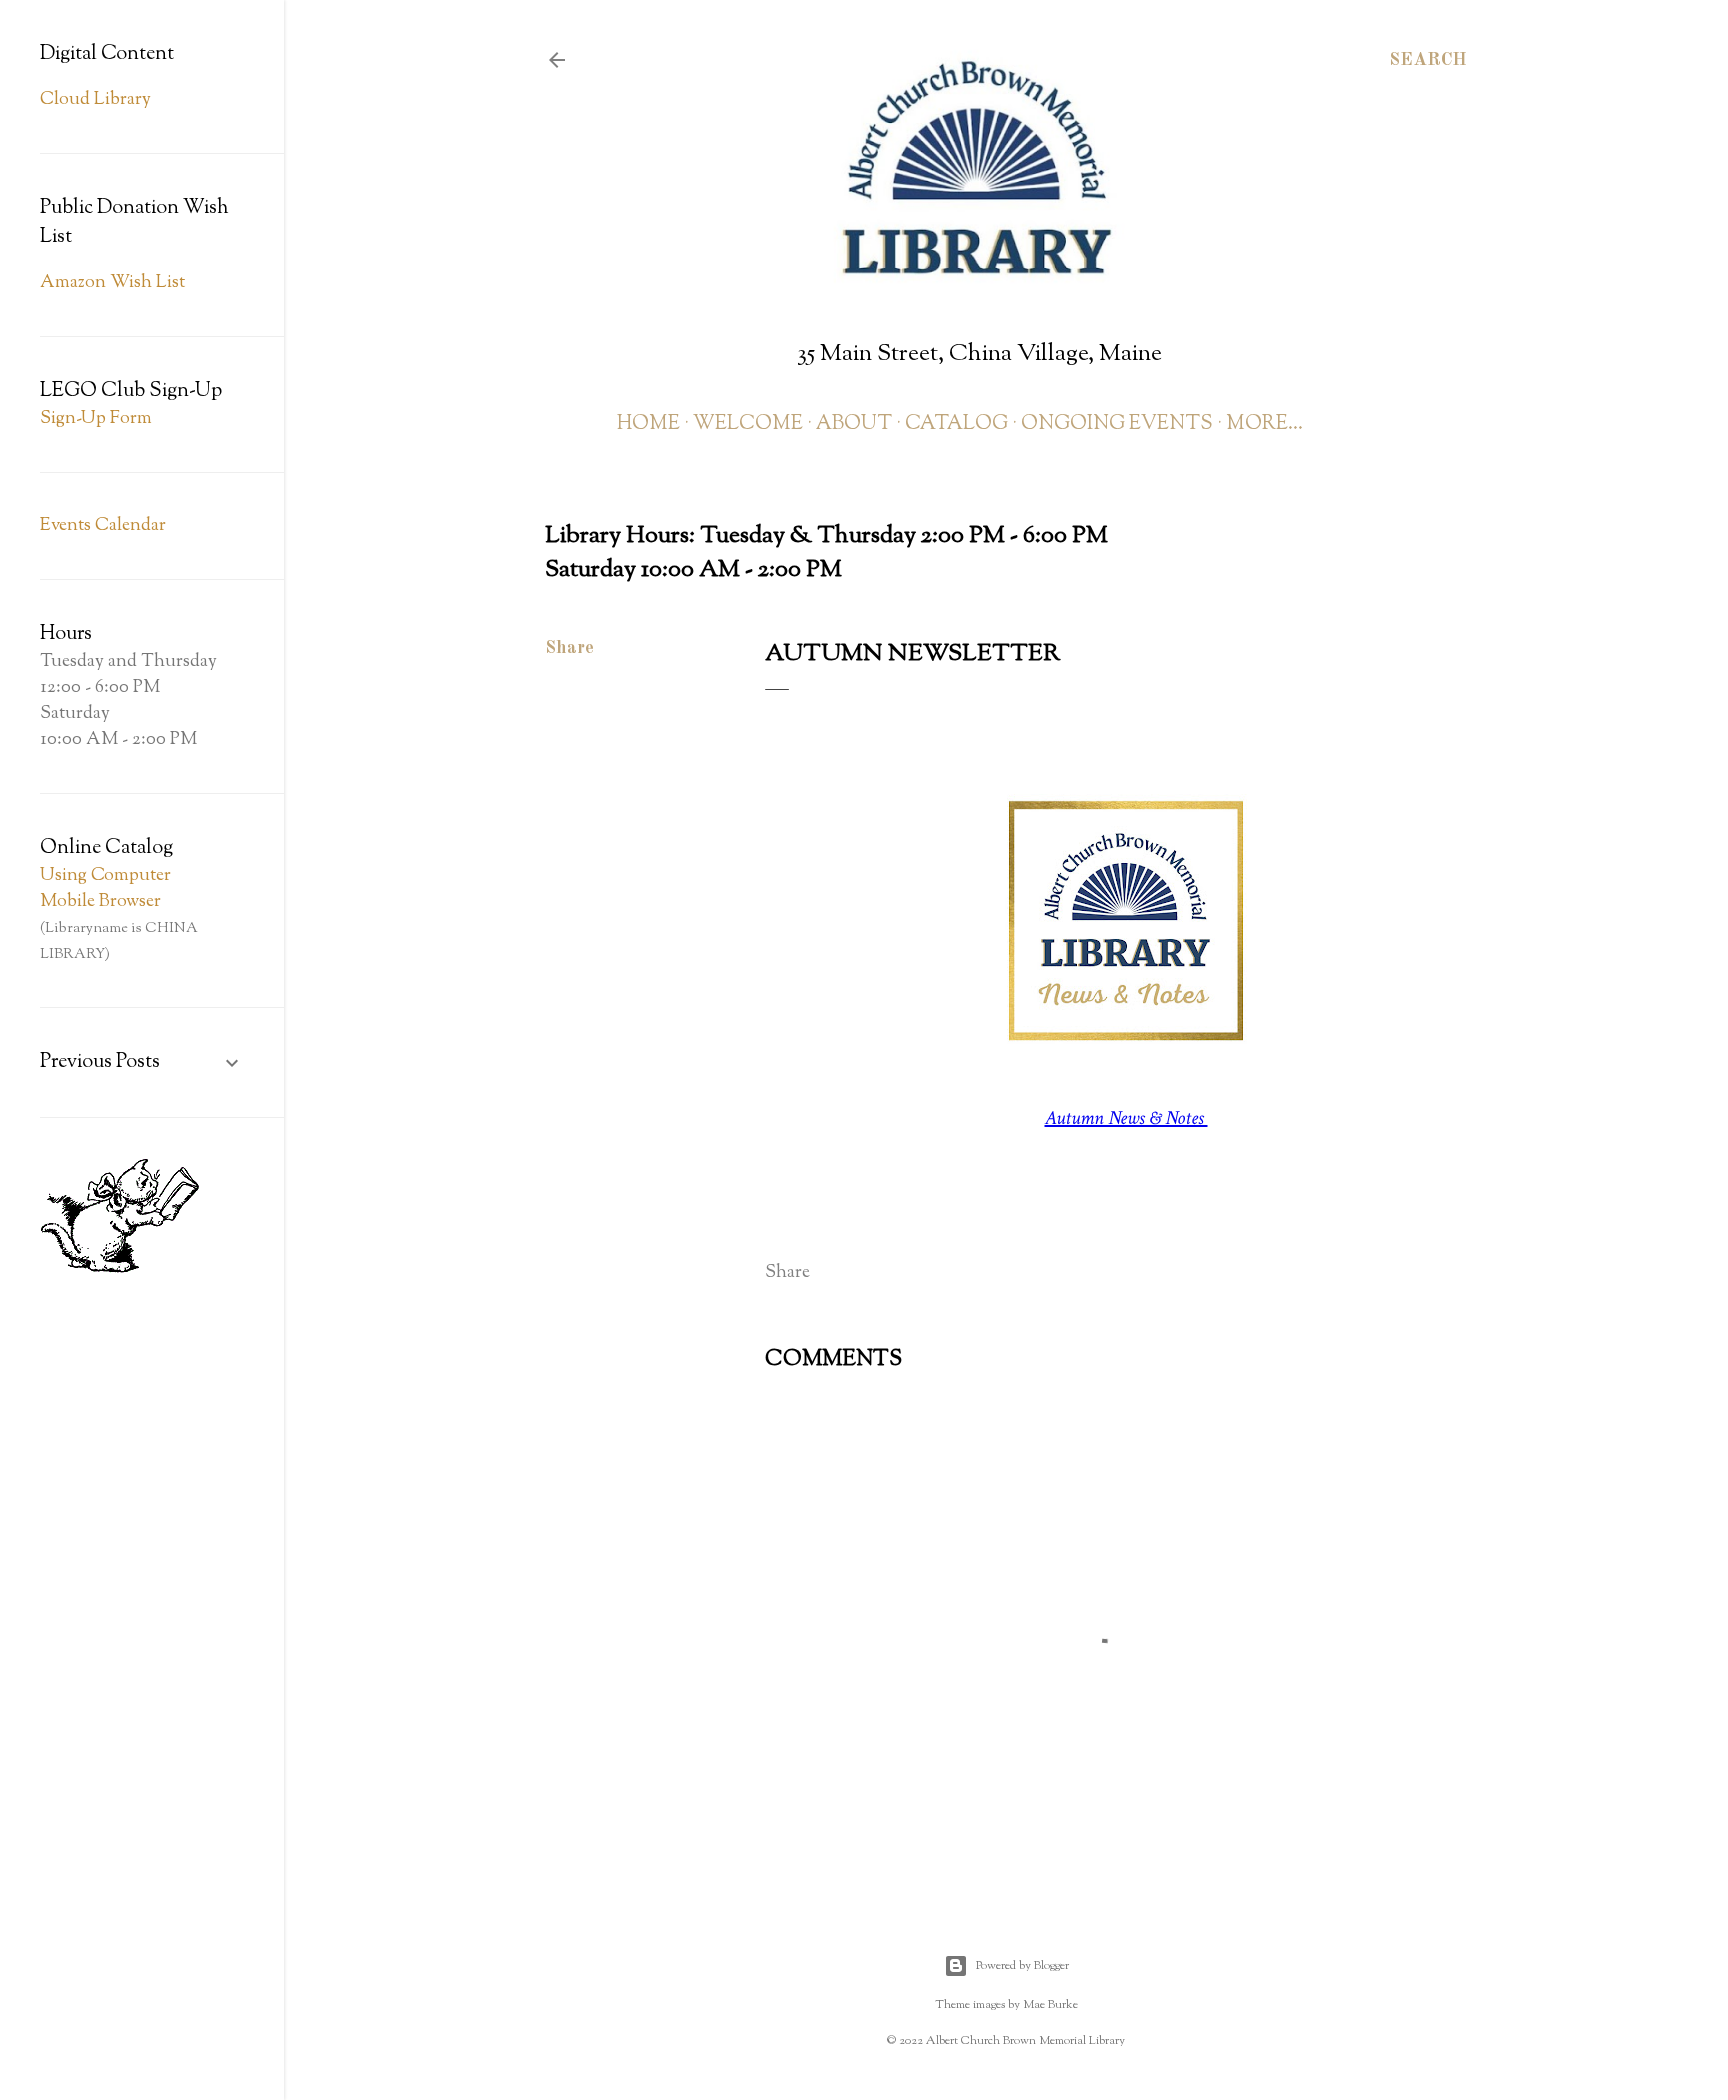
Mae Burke (1050, 2005)
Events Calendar (103, 526)
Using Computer (105, 876)
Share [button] (569, 648)
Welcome (748, 424)
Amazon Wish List (112, 283)
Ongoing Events (1117, 424)
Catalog (956, 424)
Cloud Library (95, 100)
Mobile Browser (100, 902)
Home (648, 424)
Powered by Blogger (1022, 1966)
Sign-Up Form (96, 419)
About (854, 424)
